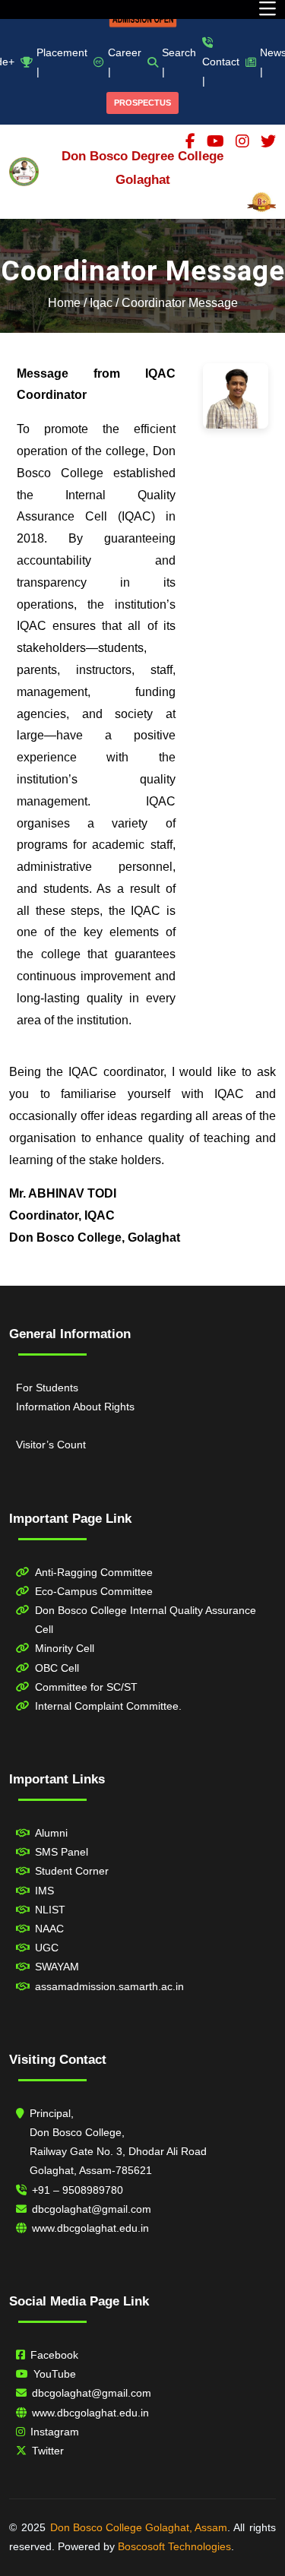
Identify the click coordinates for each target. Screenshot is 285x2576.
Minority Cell (65, 1648)
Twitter (48, 2451)
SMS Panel (62, 1852)
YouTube (55, 2374)
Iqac (101, 303)
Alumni (51, 1833)
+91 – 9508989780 (78, 2190)
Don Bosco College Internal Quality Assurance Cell (146, 1620)
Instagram (55, 2432)
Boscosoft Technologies (174, 2546)
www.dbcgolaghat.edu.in (90, 2228)
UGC (47, 1948)
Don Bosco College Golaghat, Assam (139, 2527)
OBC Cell (57, 1668)
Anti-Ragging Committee (94, 1572)
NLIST (50, 1910)
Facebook (54, 2355)
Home (64, 303)
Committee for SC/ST (86, 1687)
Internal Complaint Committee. (108, 1706)
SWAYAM (57, 1967)
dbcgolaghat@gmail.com (92, 2209)
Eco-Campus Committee (94, 1591)
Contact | (221, 71)
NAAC (49, 1929)
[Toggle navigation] (268, 9)
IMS (44, 1891)
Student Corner (72, 1871)
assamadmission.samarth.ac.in (109, 1986)
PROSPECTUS (142, 103)
